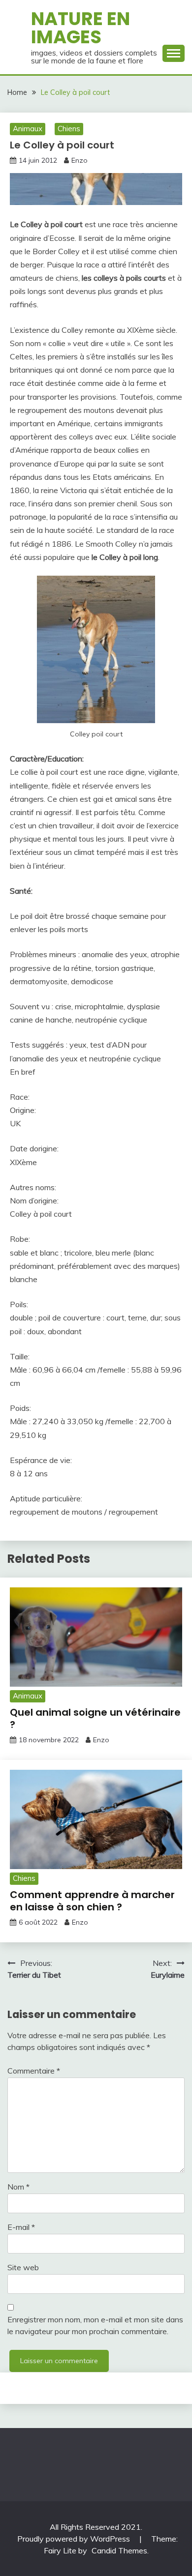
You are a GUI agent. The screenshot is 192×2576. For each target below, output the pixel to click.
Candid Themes (119, 2550)
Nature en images (80, 28)
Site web (23, 2267)
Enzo (80, 160)
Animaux (28, 129)
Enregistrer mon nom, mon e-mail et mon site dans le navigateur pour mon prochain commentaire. (95, 2325)
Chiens (69, 129)
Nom (18, 2187)
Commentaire (34, 2071)
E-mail (21, 2227)
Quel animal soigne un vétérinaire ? (95, 1718)
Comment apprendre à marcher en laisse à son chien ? (92, 1901)
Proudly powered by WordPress (75, 2539)
